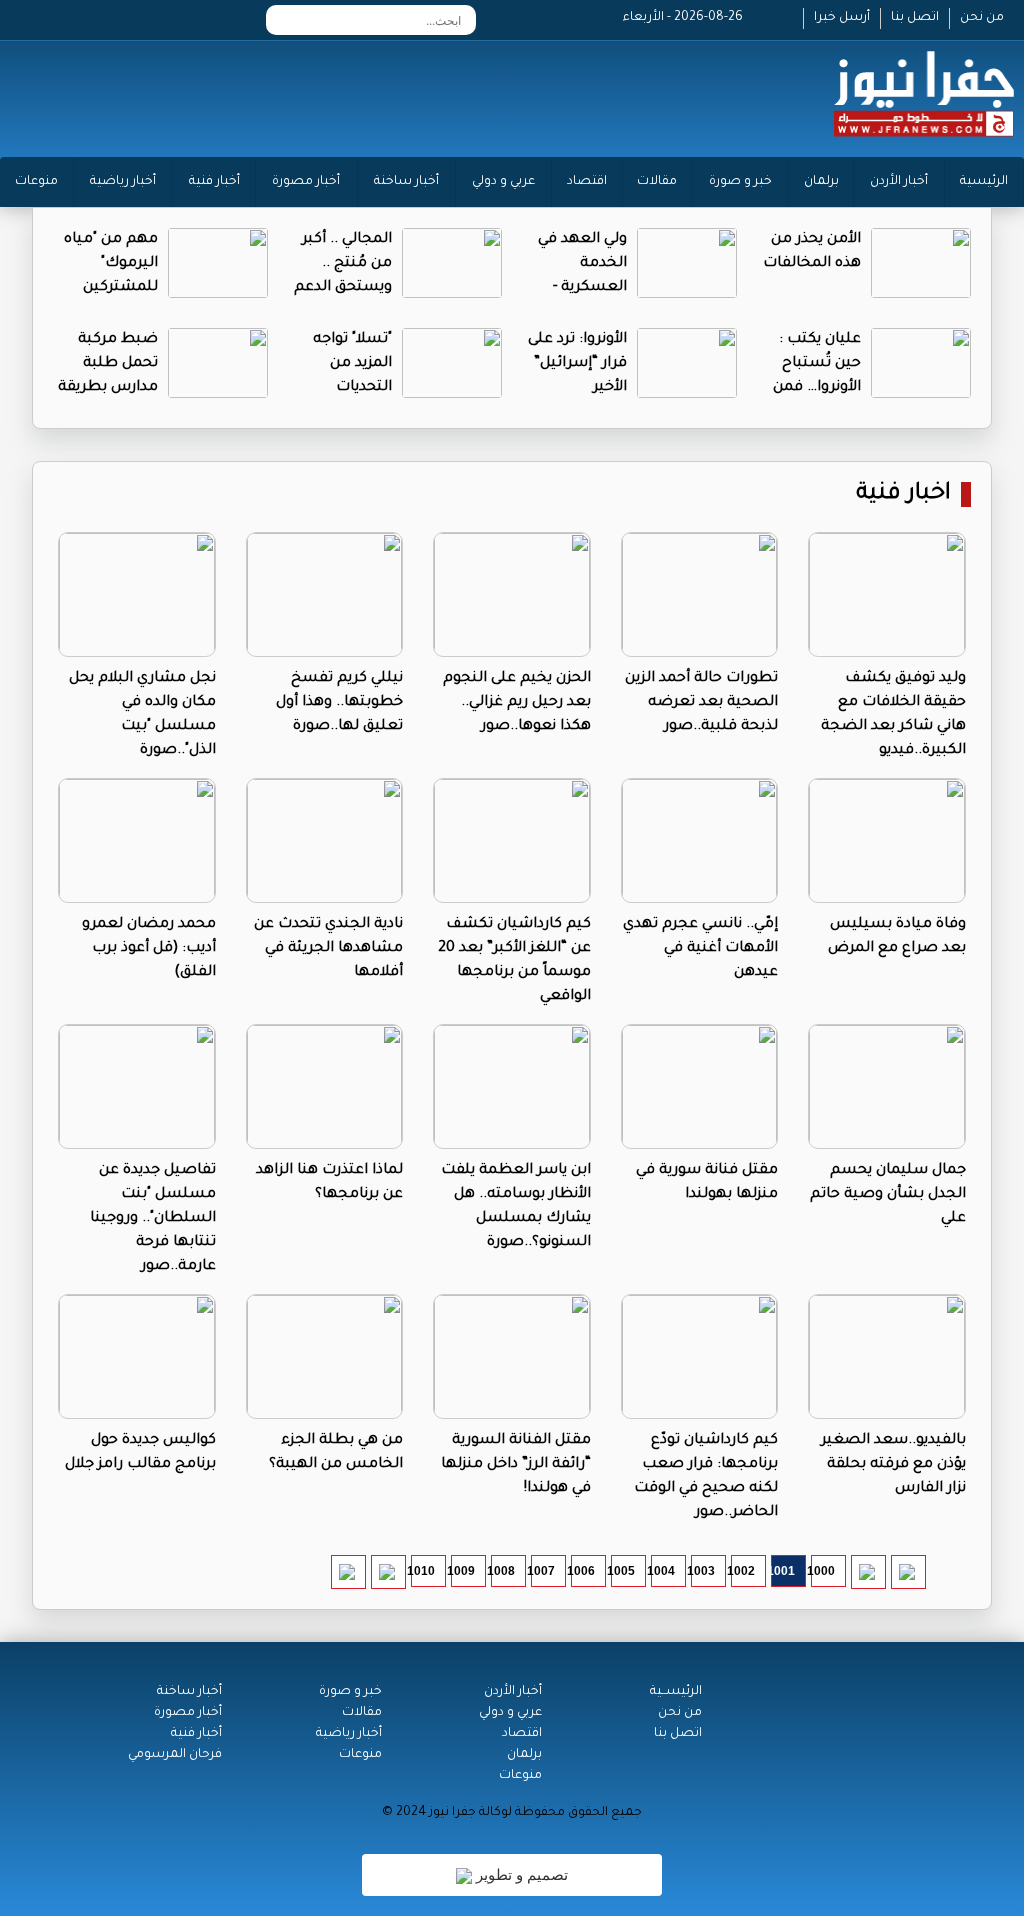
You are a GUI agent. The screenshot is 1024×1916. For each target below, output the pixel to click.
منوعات (36, 182)
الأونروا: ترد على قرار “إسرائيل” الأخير (577, 364)
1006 (583, 1571)
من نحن (982, 18)
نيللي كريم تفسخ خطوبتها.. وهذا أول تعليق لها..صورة (339, 703)
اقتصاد (587, 182)
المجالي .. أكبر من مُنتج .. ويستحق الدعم (343, 264)
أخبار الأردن (899, 182)
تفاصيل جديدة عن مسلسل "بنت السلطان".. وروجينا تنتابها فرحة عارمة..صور (153, 1219)
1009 (463, 1571)
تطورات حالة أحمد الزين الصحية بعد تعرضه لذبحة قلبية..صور (701, 703)
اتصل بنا (915, 18)
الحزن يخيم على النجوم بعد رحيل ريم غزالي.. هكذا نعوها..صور (517, 703)
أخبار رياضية (123, 182)
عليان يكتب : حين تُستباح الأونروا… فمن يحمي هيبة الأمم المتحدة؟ (813, 388)
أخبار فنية (214, 182)
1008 (503, 1571)
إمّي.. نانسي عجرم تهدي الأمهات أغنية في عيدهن (700, 949)
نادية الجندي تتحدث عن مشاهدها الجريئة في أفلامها (328, 949)
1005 (623, 1571)
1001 (783, 1571)
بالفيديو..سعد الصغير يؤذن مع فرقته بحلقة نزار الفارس (893, 1465)
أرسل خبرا (842, 18)
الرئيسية (984, 182)
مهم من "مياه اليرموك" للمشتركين (111, 264)
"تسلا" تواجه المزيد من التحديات (352, 364)
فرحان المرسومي (175, 1755)
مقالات (657, 182)
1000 (823, 1571)
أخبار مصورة (306, 182)
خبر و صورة (740, 182)
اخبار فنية (903, 494)
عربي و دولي (503, 182)
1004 (663, 1571)
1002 (743, 1571)
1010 (423, 1571)
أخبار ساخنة (406, 182)
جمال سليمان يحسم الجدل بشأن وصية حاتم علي (888, 1195)
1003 (703, 1571)
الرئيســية (676, 1692)
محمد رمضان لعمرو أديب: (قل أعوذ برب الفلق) (149, 949)
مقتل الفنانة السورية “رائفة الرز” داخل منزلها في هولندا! (516, 1465)
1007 (543, 1571)
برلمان (821, 182)
